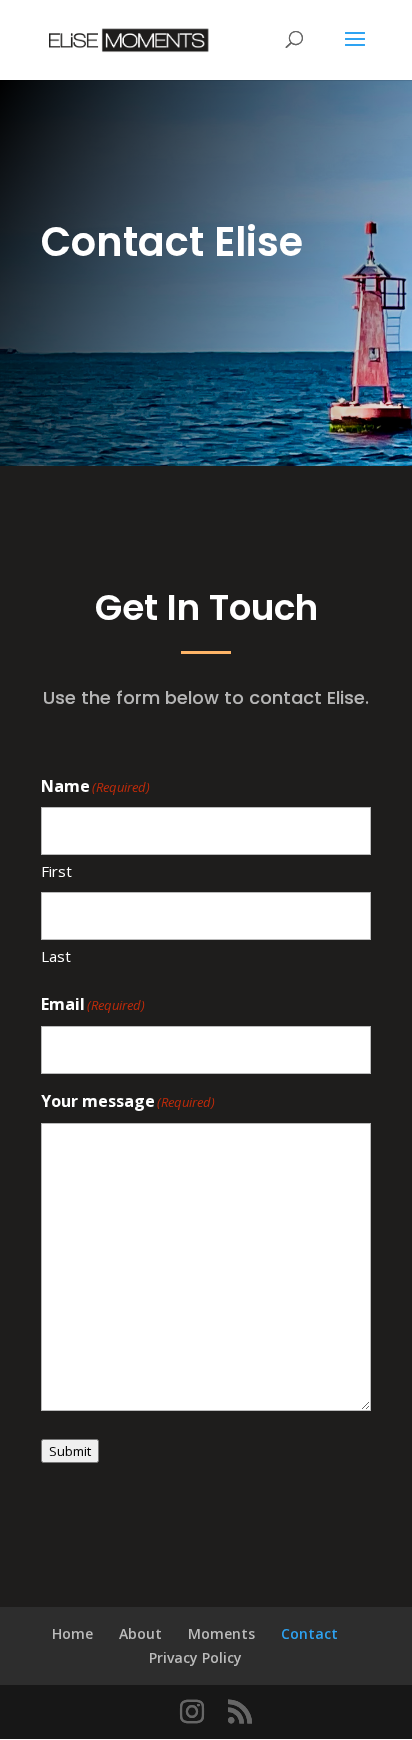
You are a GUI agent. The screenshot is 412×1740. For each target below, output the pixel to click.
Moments (221, 1633)
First (56, 871)
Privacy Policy (195, 1657)
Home (72, 1633)
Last (56, 956)
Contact (309, 1633)
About (140, 1633)
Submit (70, 1451)
